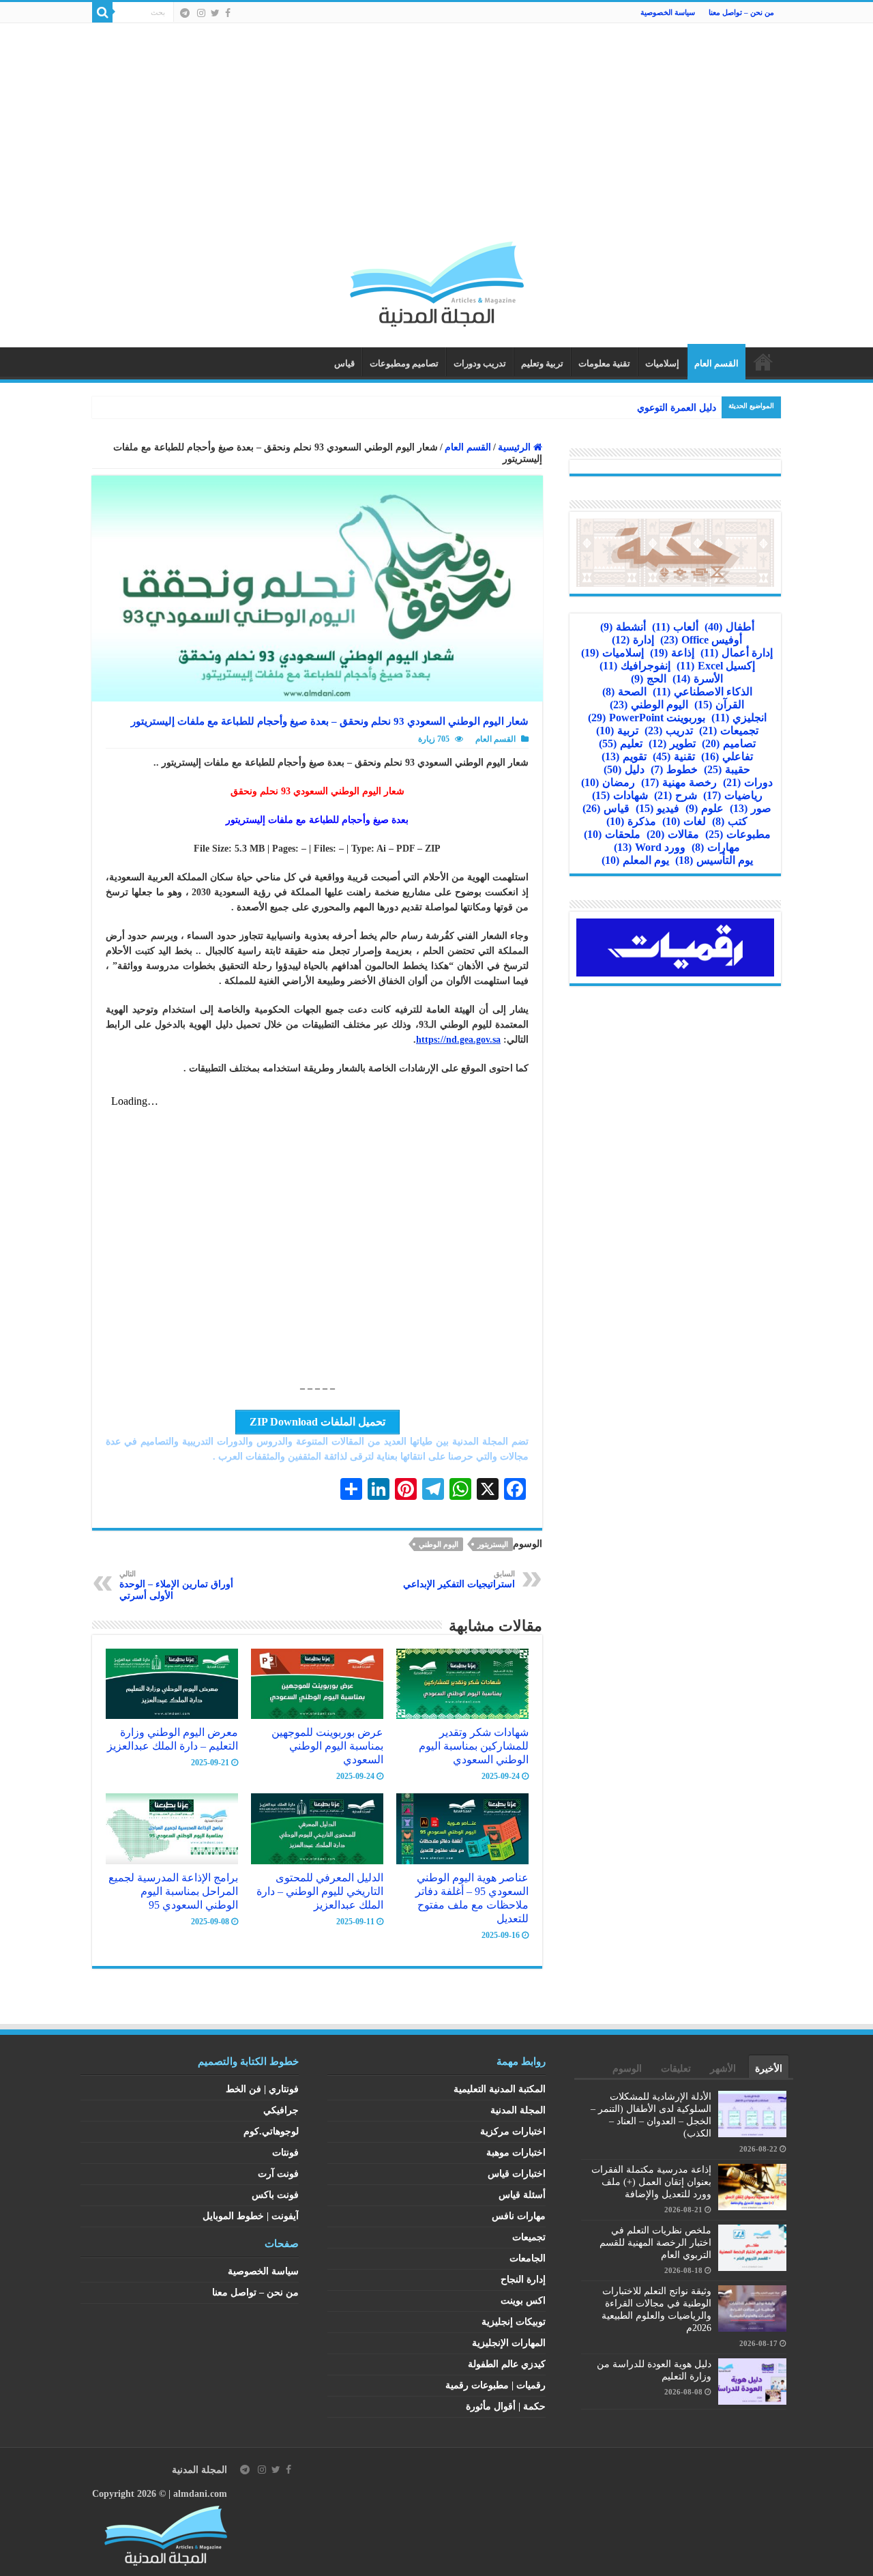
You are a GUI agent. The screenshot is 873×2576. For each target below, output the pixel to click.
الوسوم (627, 2069)
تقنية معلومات (604, 363)
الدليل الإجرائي (686, 408)
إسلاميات (662, 363)
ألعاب (675, 627)
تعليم (621, 743)
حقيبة (727, 769)
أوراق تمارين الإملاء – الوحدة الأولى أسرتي (176, 1585)
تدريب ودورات (480, 363)
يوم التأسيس (714, 860)
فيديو (657, 808)
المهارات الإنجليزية (509, 2343)
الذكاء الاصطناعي (702, 692)
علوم (705, 808)
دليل (624, 769)
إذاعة (672, 653)
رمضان (608, 782)
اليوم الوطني (439, 1544)
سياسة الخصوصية (668, 12)
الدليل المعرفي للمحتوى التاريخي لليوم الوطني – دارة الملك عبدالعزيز (320, 1891)
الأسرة (698, 679)
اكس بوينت (523, 2301)
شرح (676, 795)
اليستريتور (493, 1544)
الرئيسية (763, 362)
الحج (649, 679)
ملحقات (612, 834)
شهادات (620, 795)
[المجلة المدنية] (437, 281)
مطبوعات (738, 834)
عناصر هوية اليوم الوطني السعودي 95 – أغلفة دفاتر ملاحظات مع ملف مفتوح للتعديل (472, 1898)
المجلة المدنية (518, 2110)
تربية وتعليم (542, 363)
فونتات (285, 2153)
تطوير (672, 743)
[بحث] (102, 12)
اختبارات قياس (517, 2174)
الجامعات (528, 2258)
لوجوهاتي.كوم (271, 2131)
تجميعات (729, 730)
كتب (730, 821)
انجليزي (739, 718)
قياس (344, 363)
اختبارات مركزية (513, 2131)
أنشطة (623, 627)
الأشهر (723, 2069)
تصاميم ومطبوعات (404, 363)
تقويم (624, 756)
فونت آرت (278, 2174)
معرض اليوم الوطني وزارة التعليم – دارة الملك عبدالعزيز (173, 1739)
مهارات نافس (519, 2216)
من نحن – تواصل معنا (741, 12)
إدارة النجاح (523, 2280)
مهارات (716, 847)
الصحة (624, 692)
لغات (684, 821)
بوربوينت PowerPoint (647, 718)
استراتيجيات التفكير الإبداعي (459, 1579)
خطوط (674, 769)
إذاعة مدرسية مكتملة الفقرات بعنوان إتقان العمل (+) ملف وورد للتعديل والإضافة (651, 2182)
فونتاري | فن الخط (262, 2089)
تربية (617, 730)
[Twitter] (215, 13)
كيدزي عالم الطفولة (507, 2364)
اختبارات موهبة (516, 2153)
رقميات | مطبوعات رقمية (495, 2385)
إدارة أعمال (737, 653)
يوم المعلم (635, 860)
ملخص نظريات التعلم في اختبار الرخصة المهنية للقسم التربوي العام (655, 2243)
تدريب (669, 730)
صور (751, 808)
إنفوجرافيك (635, 666)
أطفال (729, 627)
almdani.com (200, 2494)
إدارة (633, 640)
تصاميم (729, 743)
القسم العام (716, 363)
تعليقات (676, 2069)
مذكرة (631, 821)
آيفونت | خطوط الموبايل (251, 2216)
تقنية (674, 756)
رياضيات (733, 795)
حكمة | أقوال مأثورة (506, 2406)
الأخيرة (769, 2069)
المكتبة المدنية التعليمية (500, 2089)
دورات (748, 782)
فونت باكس (275, 2195)
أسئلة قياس (522, 2195)
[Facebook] (228, 13)
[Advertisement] (436, 139)
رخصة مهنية (679, 782)
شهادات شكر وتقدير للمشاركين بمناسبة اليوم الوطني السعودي (474, 1746)
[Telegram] (185, 13)
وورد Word (650, 847)
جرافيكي (281, 2110)
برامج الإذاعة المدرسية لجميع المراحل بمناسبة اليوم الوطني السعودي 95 (173, 1891)
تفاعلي (727, 756)
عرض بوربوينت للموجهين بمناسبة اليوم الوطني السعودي (327, 1746)
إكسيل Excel (716, 666)
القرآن (719, 705)
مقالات (673, 834)
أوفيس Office (701, 640)
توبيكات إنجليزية (514, 2322)
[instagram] (201, 13)
